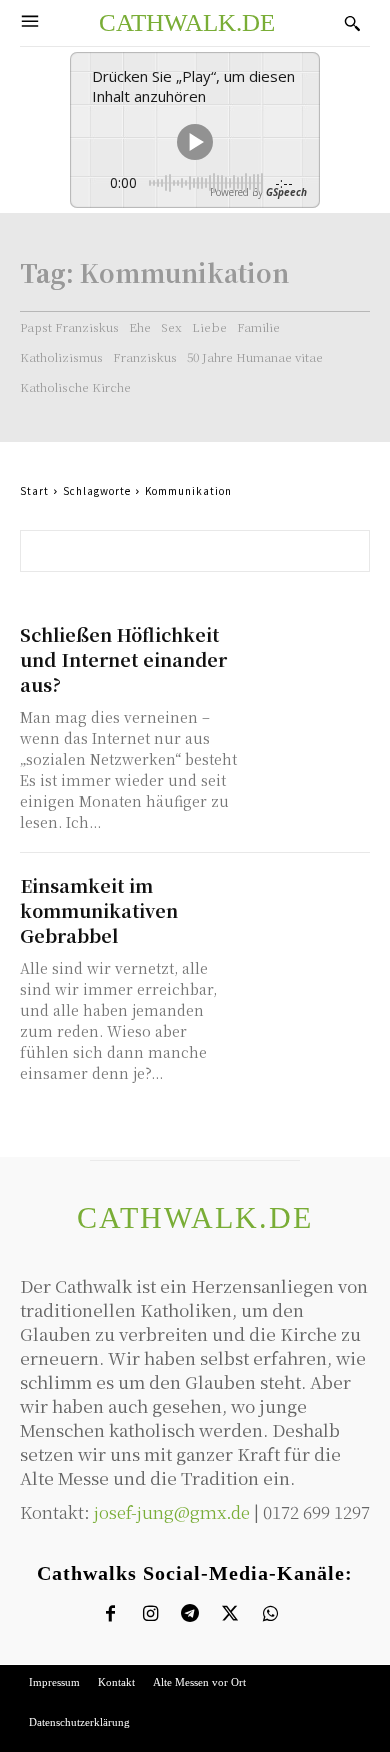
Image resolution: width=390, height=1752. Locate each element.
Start (34, 490)
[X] (230, 1614)
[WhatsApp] (270, 1614)
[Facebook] (110, 1614)
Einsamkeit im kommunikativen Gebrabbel (99, 910)
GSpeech (286, 192)
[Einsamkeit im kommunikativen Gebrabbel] (309, 903)
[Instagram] (150, 1614)
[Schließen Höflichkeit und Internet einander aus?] (309, 652)
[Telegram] (190, 1614)
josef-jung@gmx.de (172, 1511)
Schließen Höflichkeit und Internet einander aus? (123, 659)
